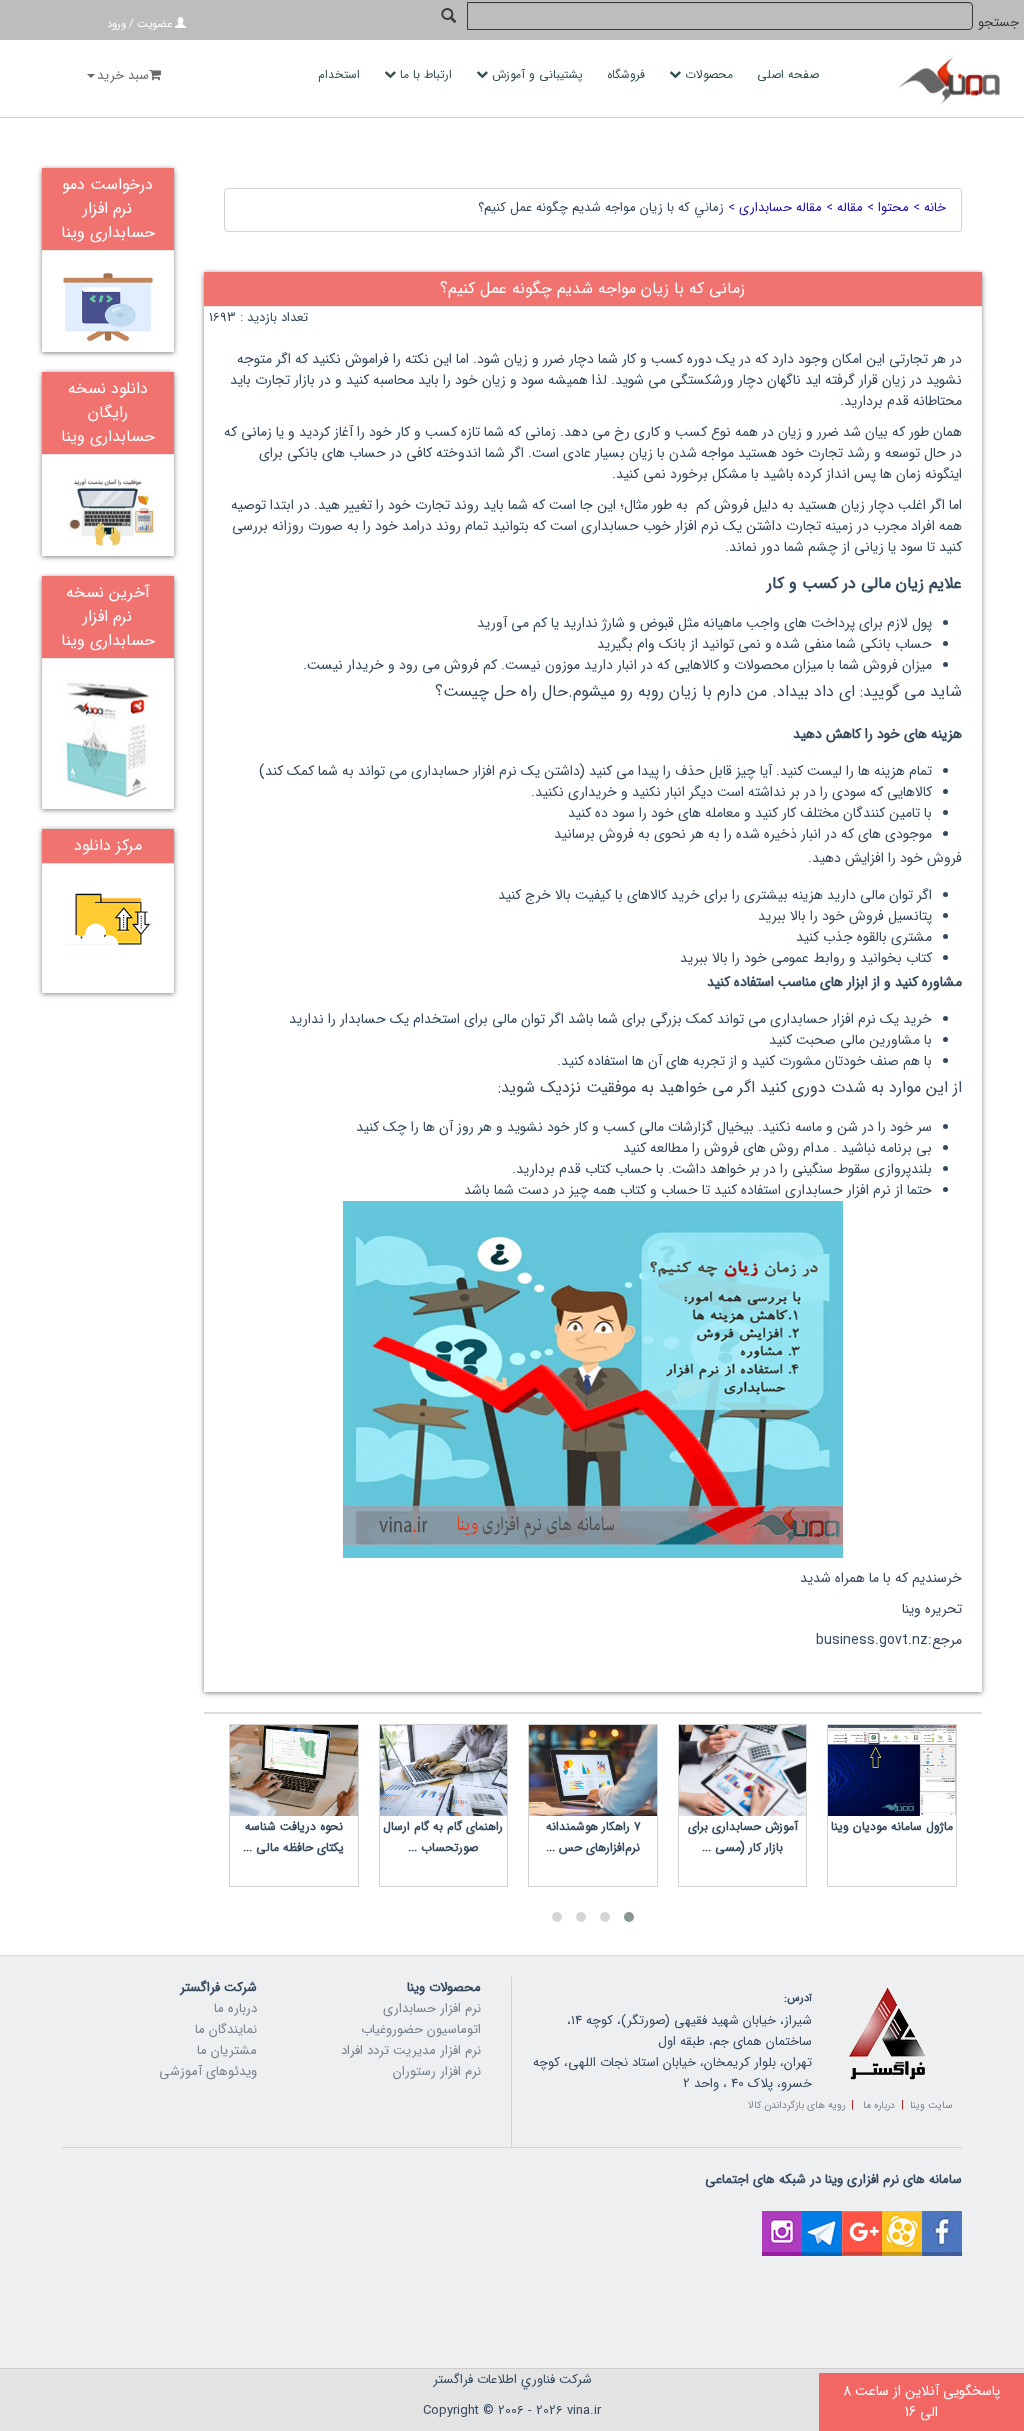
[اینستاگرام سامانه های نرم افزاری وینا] (782, 2221)
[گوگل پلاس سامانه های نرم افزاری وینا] (862, 2221)
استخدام (341, 74)
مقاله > (842, 207)
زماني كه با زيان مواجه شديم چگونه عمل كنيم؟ (601, 207)
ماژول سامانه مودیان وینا (892, 1826)
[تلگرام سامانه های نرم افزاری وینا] (822, 2221)
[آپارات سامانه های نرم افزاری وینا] (902, 2221)
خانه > (927, 207)
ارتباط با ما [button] (426, 74)
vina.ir (584, 2410)
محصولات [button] (709, 74)
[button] (629, 1917)
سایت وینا (931, 2105)
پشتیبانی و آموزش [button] (537, 74)
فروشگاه (628, 74)
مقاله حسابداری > (773, 207)
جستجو (998, 22)
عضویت (154, 24)
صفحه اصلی (790, 74)
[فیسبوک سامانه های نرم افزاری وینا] (942, 2221)
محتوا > (886, 207)
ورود (116, 24)
